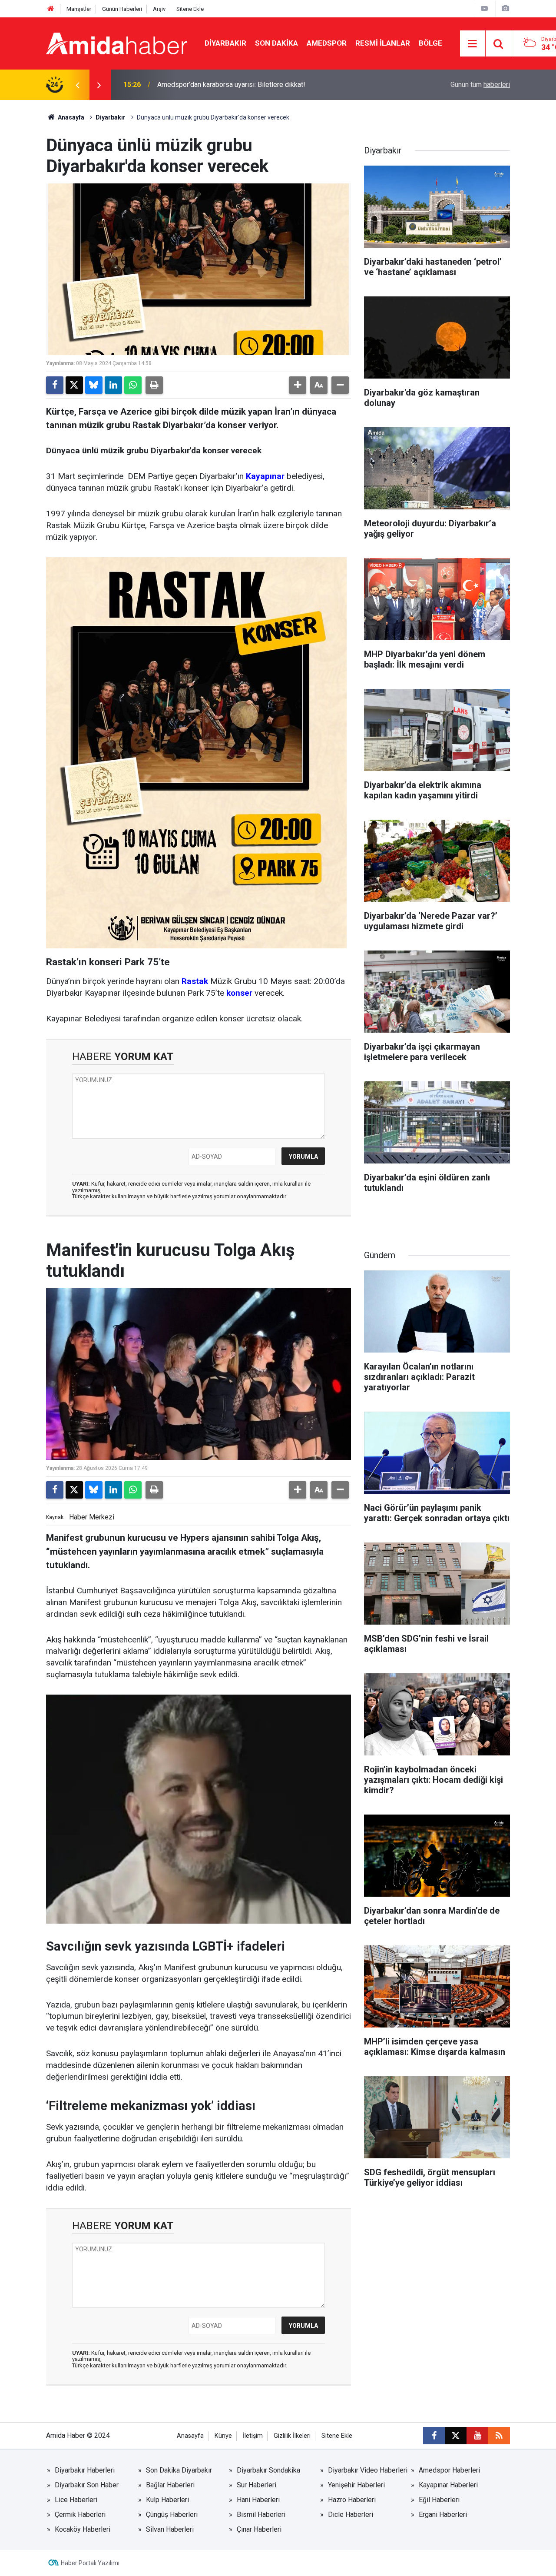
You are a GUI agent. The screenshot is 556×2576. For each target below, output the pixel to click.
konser (239, 993)
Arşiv (159, 9)
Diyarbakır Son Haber (87, 2485)
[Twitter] (74, 385)
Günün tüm (480, 85)
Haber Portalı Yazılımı (90, 2563)
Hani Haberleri (258, 2500)
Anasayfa (70, 117)
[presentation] (77, 85)
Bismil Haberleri (261, 2515)
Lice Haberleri (76, 2500)
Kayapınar (265, 476)
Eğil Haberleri (439, 2500)
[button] (298, 385)
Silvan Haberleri (170, 2529)
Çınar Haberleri (259, 2529)
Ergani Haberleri (443, 2515)
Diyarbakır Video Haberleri (368, 2470)
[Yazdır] (154, 385)
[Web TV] (484, 8)
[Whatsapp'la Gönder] (133, 385)
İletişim (253, 2436)
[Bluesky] (94, 385)
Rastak (195, 981)
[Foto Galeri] (505, 8)
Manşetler (79, 9)
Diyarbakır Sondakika (268, 2470)
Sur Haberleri (256, 2485)
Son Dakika (276, 43)
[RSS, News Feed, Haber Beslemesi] (499, 2436)
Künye (223, 2436)
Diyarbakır (225, 43)
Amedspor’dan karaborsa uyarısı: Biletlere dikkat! (231, 85)
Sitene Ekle (190, 9)
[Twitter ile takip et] (456, 2436)
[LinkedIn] (113, 385)
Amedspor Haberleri (449, 2470)
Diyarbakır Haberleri (85, 2470)
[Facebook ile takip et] (434, 2436)
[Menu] (473, 44)
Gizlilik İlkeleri (292, 2436)
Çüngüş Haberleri (172, 2515)
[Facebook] (55, 385)
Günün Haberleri (122, 9)
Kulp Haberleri (167, 2500)
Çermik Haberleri (80, 2515)
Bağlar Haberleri (170, 2485)
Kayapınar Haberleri (448, 2485)
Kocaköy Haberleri (83, 2529)
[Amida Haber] (117, 43)
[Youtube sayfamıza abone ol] (477, 2436)
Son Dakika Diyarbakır (179, 2470)
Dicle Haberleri (351, 2515)
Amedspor (327, 43)
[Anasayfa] (51, 9)
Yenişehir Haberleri (356, 2485)
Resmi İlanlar (383, 43)
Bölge (430, 43)
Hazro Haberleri (352, 2500)
